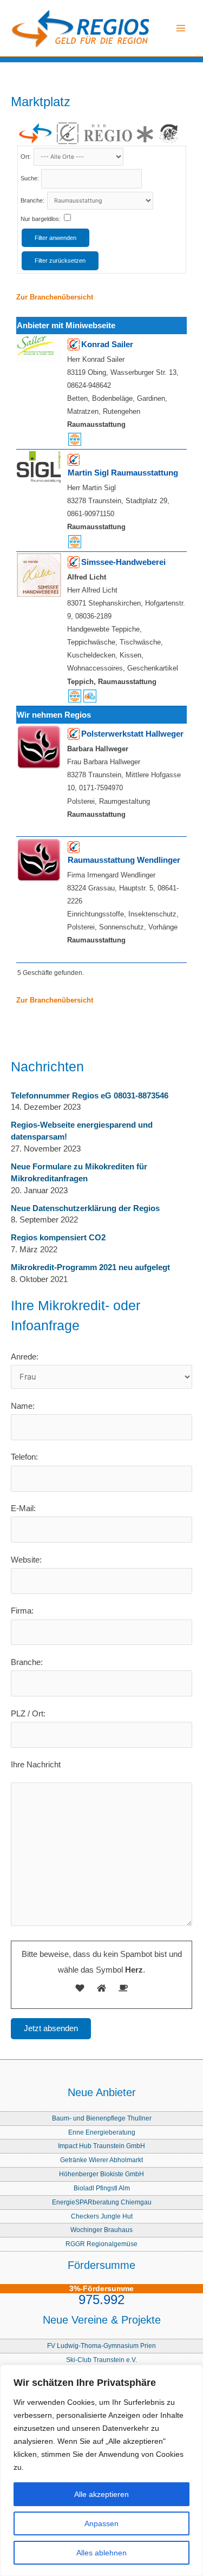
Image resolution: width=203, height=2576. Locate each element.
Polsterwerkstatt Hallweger (132, 734)
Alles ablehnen (101, 2553)
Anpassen (101, 2523)
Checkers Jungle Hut (102, 2216)
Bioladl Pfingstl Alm (102, 2188)
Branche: (33, 200)
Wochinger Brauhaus (101, 2230)
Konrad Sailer (107, 344)
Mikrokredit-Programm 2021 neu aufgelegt (90, 1267)
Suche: (30, 178)
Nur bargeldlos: (41, 219)
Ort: (27, 157)
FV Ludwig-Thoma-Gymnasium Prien (101, 2346)
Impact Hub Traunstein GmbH (101, 2146)
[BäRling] (169, 133)
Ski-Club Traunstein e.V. (101, 2360)
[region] (101, 2470)
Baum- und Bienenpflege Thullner (102, 2118)
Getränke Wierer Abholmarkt (101, 2160)
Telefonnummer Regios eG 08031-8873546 (90, 1096)
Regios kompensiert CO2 (58, 1238)
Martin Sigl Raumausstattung (123, 473)
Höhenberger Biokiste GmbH (101, 2174)
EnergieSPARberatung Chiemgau (102, 2202)
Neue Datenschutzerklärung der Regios (85, 1208)
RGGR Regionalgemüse (101, 2244)
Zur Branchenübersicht (55, 297)
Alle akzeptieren (101, 2494)
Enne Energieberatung (102, 2132)
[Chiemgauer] (68, 133)
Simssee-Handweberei (123, 562)
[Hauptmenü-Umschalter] (181, 28)
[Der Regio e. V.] (118, 134)
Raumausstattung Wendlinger (124, 860)
